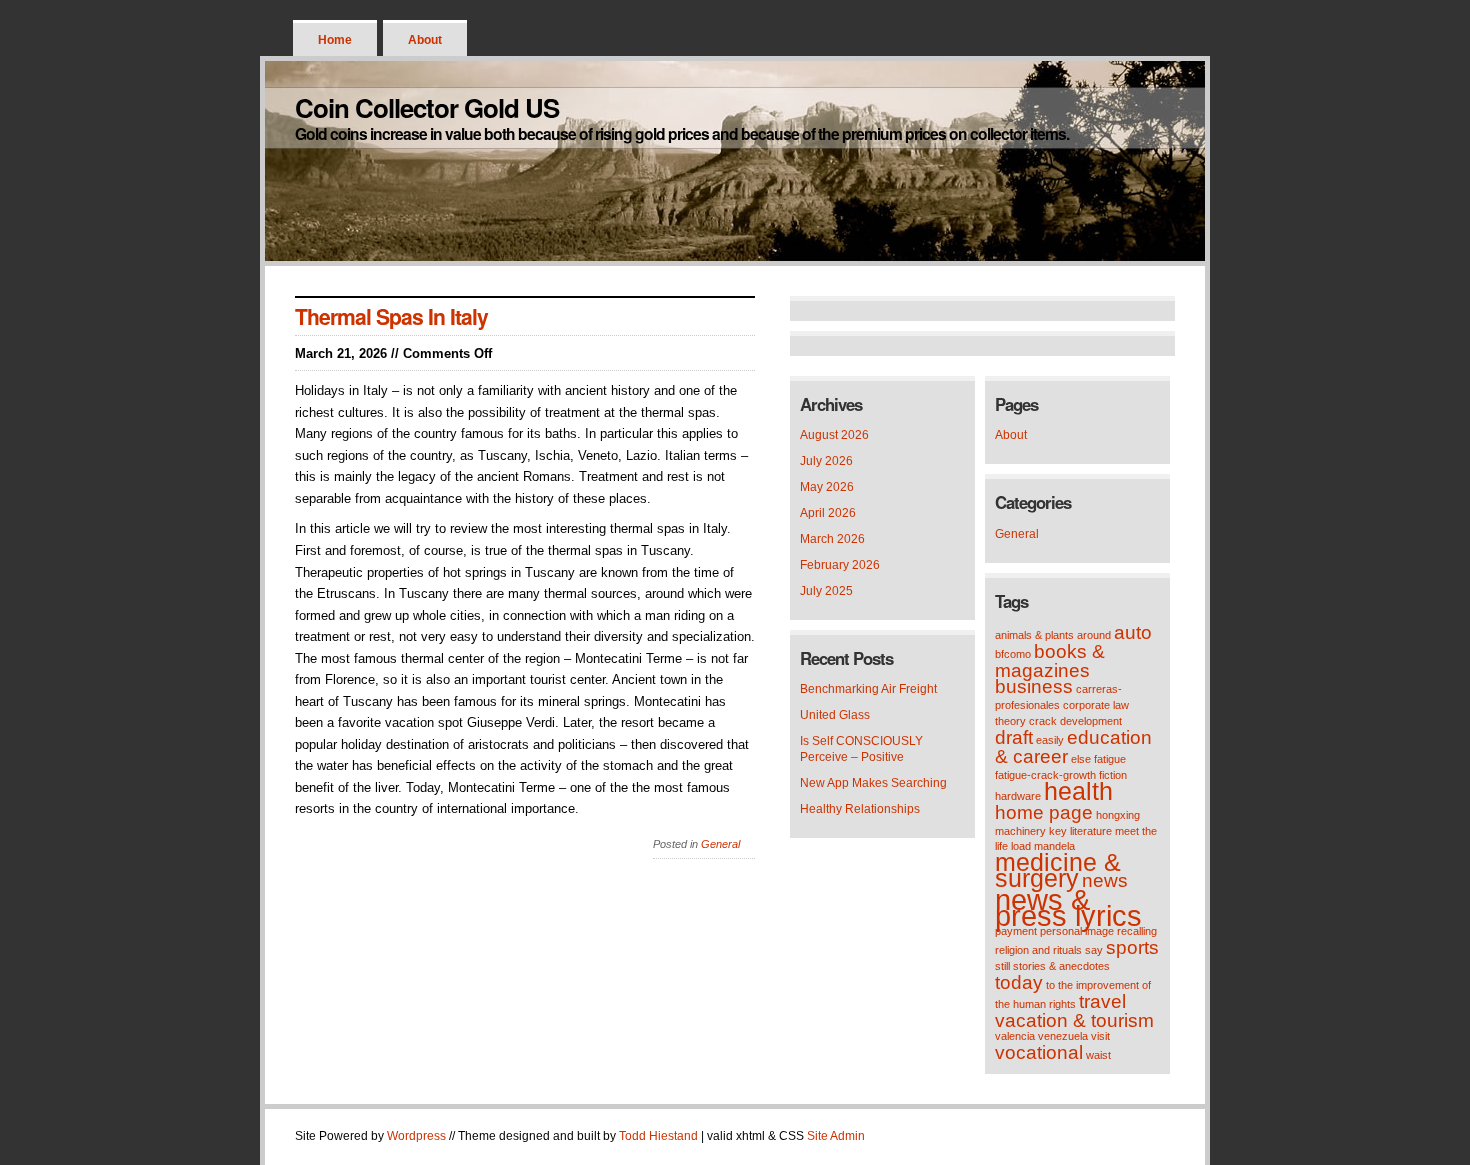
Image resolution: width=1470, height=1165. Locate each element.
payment (1016, 931)
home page (1044, 812)
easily (1050, 740)
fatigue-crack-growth (1045, 775)
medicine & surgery (1058, 870)
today (1019, 982)
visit (1100, 1036)
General (720, 844)
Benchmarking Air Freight (868, 689)
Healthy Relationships (860, 809)
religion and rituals (1038, 950)
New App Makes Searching (873, 783)
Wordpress (416, 1136)
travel (1102, 1001)
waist (1098, 1055)
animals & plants (1034, 635)
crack (1043, 721)
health (1078, 791)
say (1094, 950)
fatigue (1110, 759)
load (1021, 846)
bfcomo (1013, 654)
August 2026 (834, 435)
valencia (1015, 1036)
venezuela (1063, 1036)
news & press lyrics (1068, 907)
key (1058, 831)
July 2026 (826, 461)
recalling (1137, 931)
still (1002, 966)
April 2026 (828, 513)
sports (1132, 947)
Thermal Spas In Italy (391, 316)
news (1105, 880)
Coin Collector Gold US (427, 107)
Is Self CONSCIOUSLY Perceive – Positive (861, 749)
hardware (1018, 796)
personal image (1077, 931)
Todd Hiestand (658, 1136)
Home (335, 40)
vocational (1039, 1052)
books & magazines (1050, 661)
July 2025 (826, 591)
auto (1133, 632)
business (1034, 686)
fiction (1113, 775)
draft (1014, 737)
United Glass (835, 715)
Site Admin (836, 1136)
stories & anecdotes (1061, 966)
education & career (1073, 747)
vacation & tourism (1074, 1020)
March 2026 (832, 539)
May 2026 (827, 487)
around (1094, 635)
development (1091, 721)
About (425, 40)
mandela (1054, 846)
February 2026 (840, 565)
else (1081, 759)
